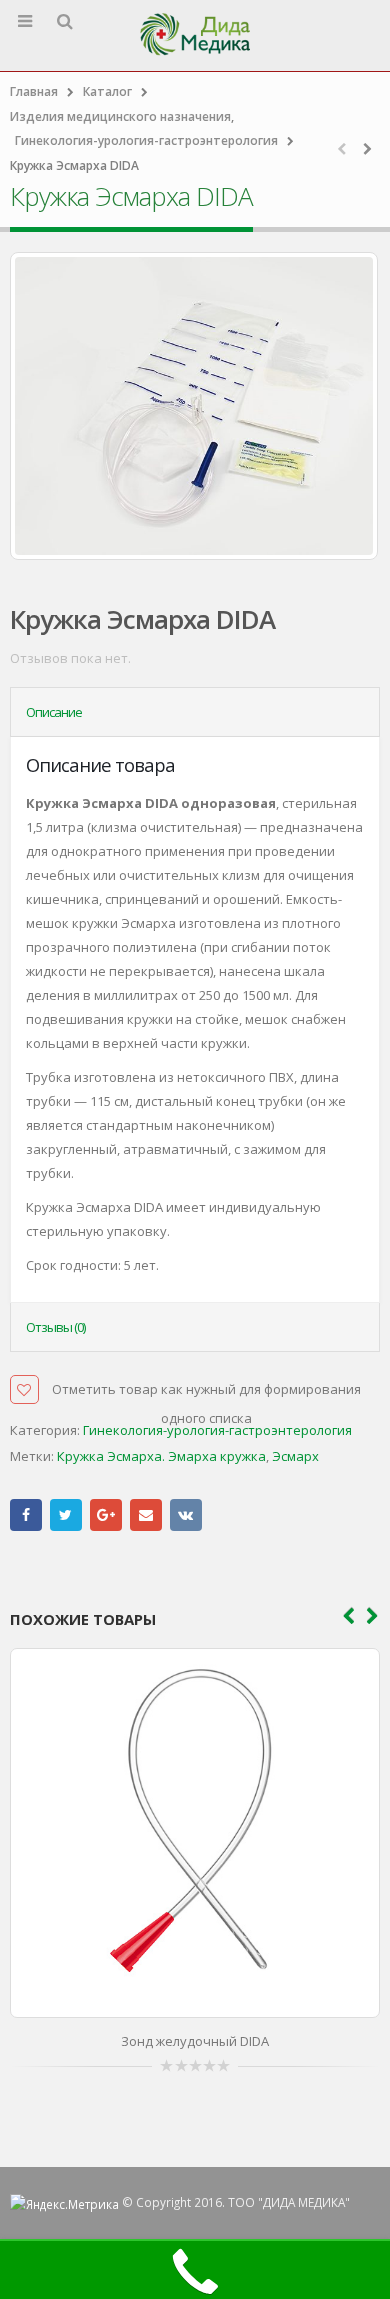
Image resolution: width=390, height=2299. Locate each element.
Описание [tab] (54, 712)
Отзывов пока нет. (70, 658)
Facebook (26, 1515)
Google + (106, 1515)
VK (186, 1515)
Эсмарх (295, 1456)
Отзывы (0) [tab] (55, 1327)
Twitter (66, 1515)
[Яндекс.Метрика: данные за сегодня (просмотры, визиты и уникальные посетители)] (64, 2204)
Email (146, 1515)
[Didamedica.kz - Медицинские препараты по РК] (195, 34)
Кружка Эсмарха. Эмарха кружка (161, 1456)
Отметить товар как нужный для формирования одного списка (206, 1392)
